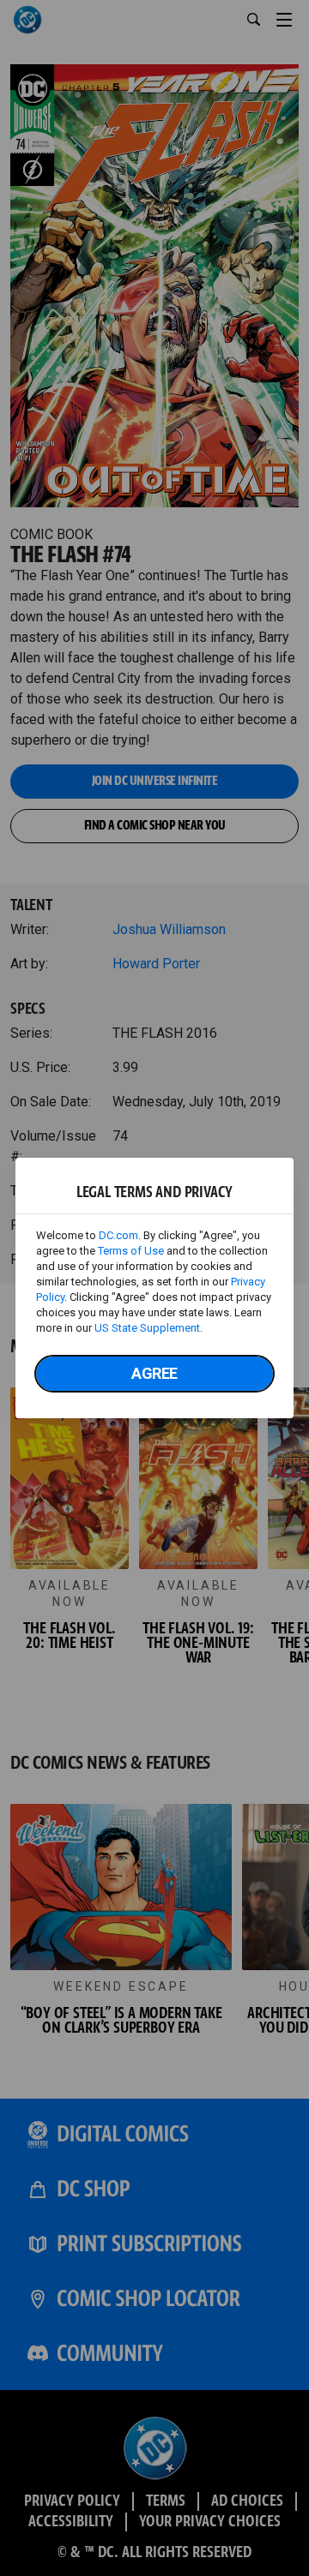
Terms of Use (131, 1251)
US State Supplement (147, 1328)
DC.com (118, 1235)
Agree (154, 1373)
